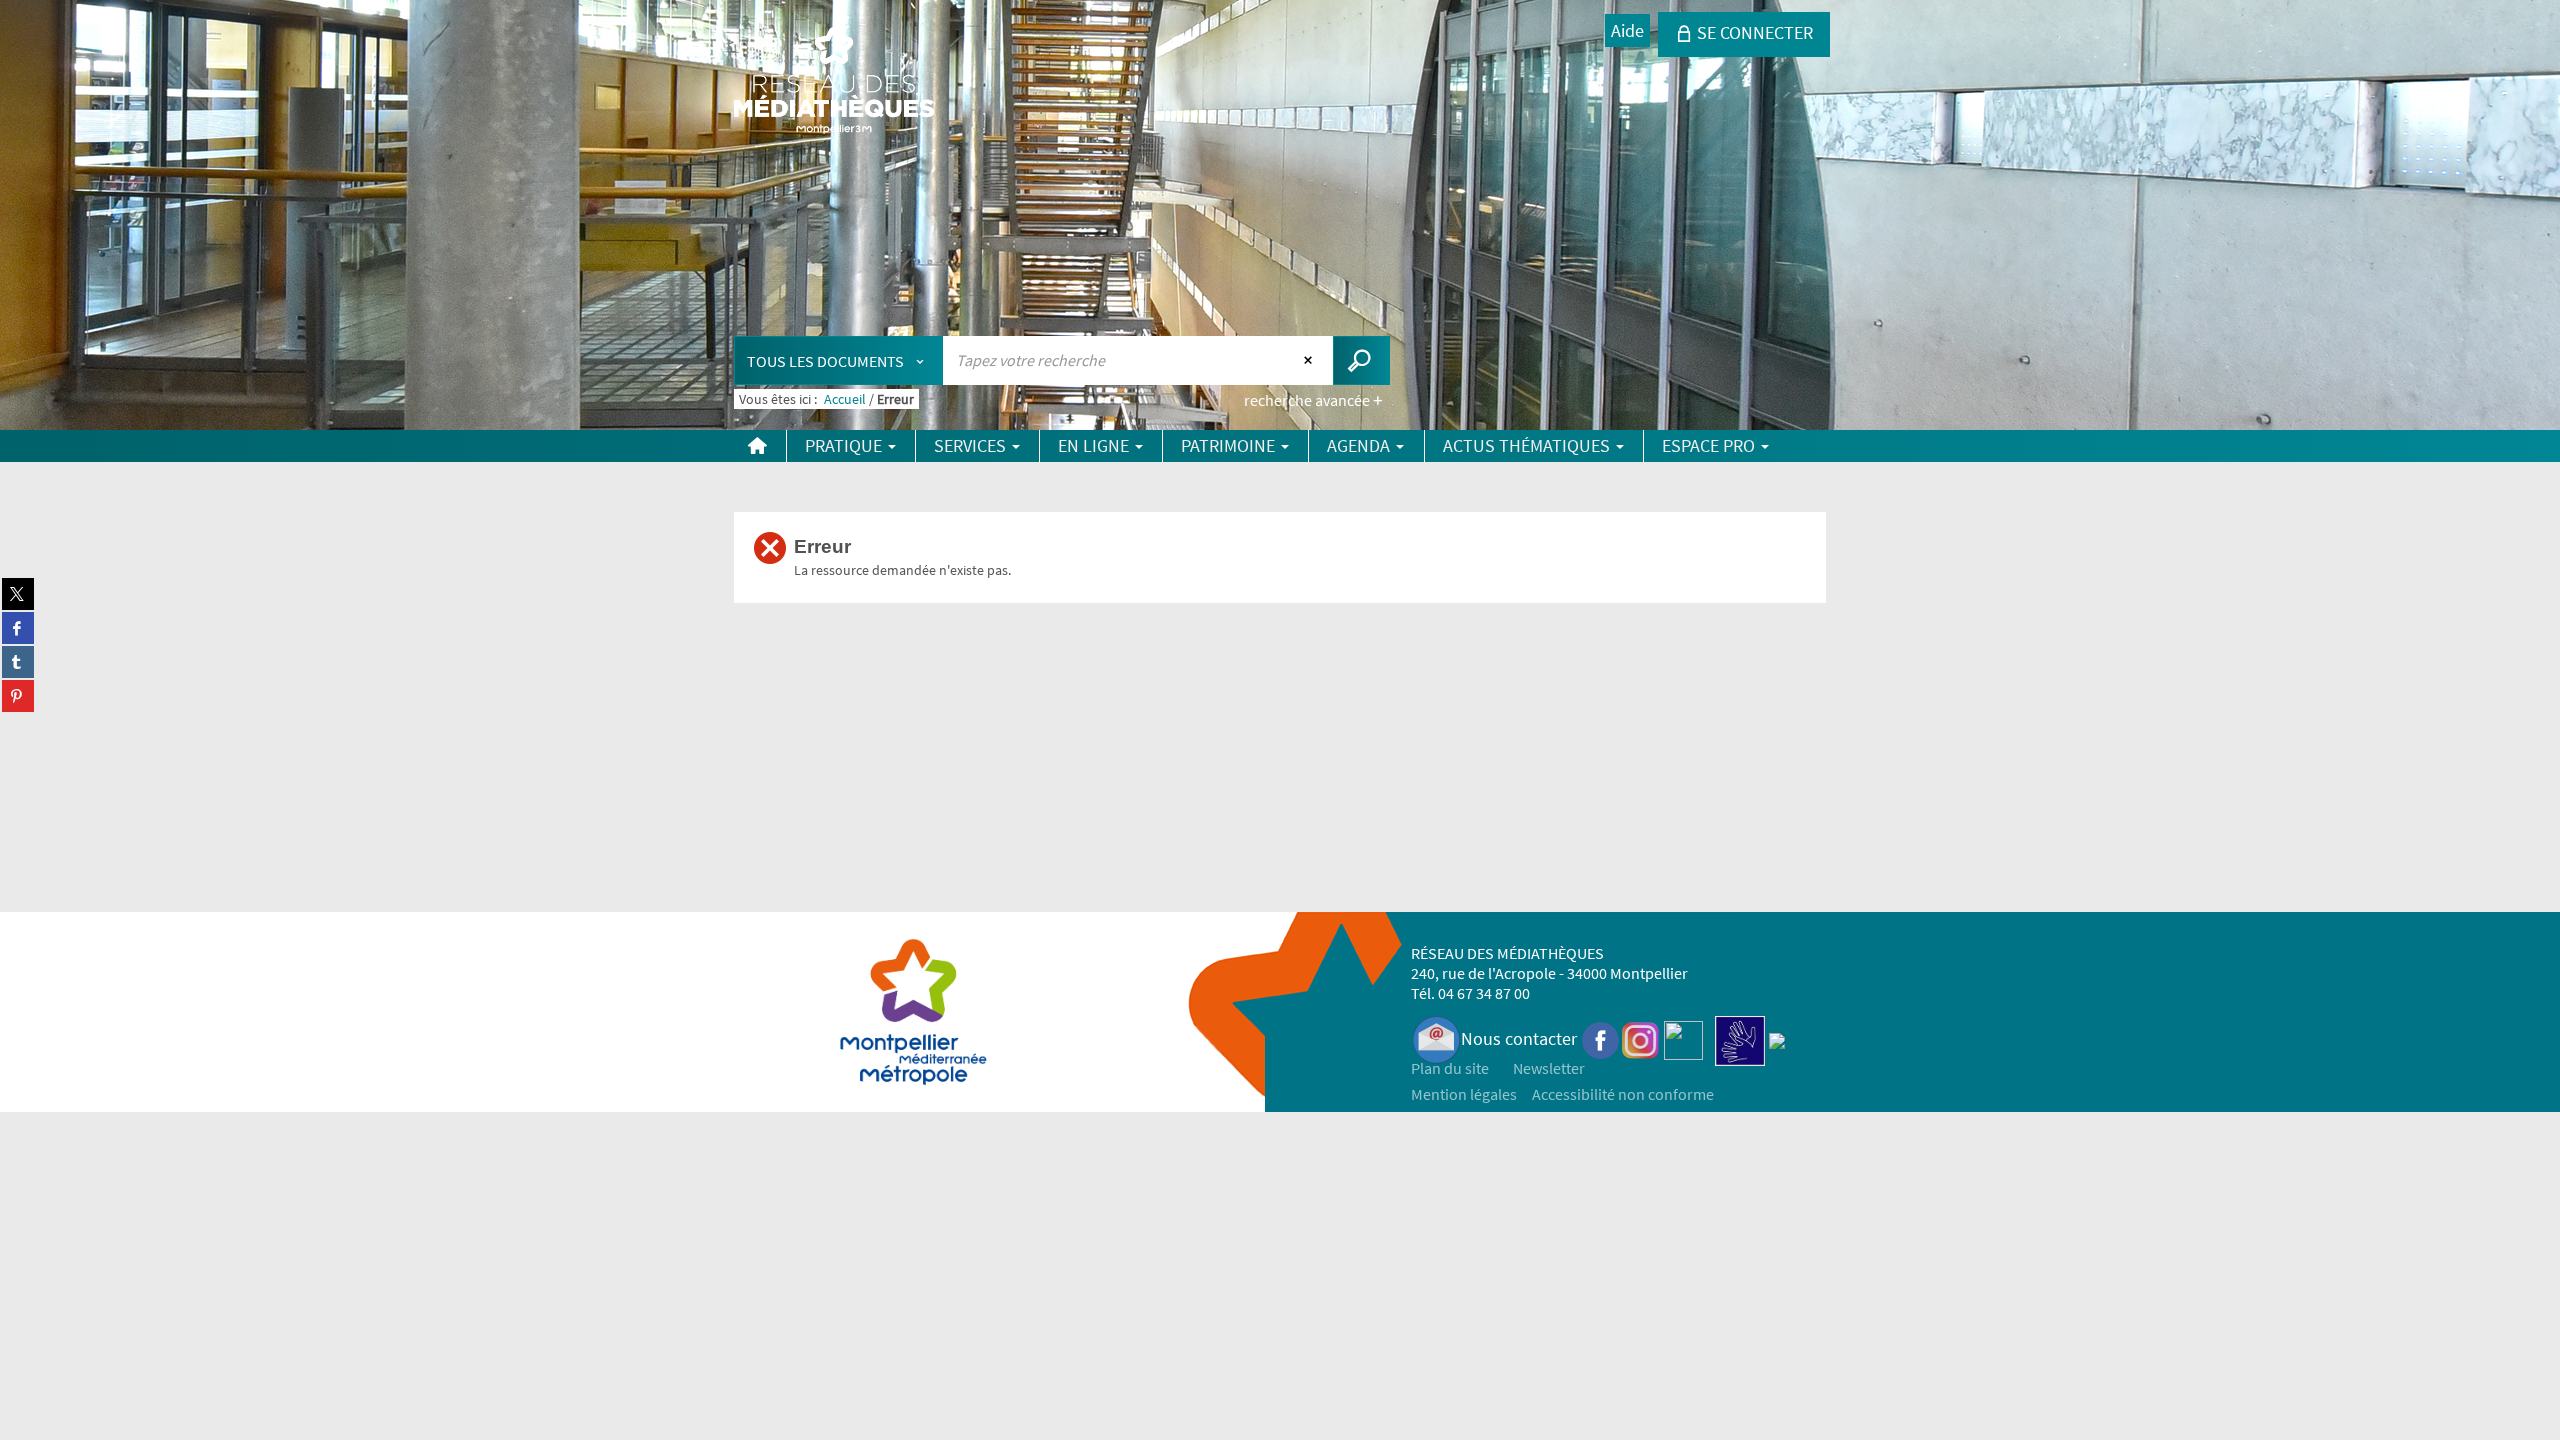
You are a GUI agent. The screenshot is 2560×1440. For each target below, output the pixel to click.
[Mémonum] (1777, 1038)
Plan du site (1450, 1068)
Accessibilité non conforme (1623, 1094)
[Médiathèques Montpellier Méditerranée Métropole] (834, 82)
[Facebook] (1601, 1038)
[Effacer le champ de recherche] (1310, 360)
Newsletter (1549, 1068)
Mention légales (1464, 1094)
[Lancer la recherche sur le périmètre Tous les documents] (1361, 360)
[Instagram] (1640, 1038)
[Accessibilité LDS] (1740, 1038)
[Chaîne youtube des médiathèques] (1683, 1038)
